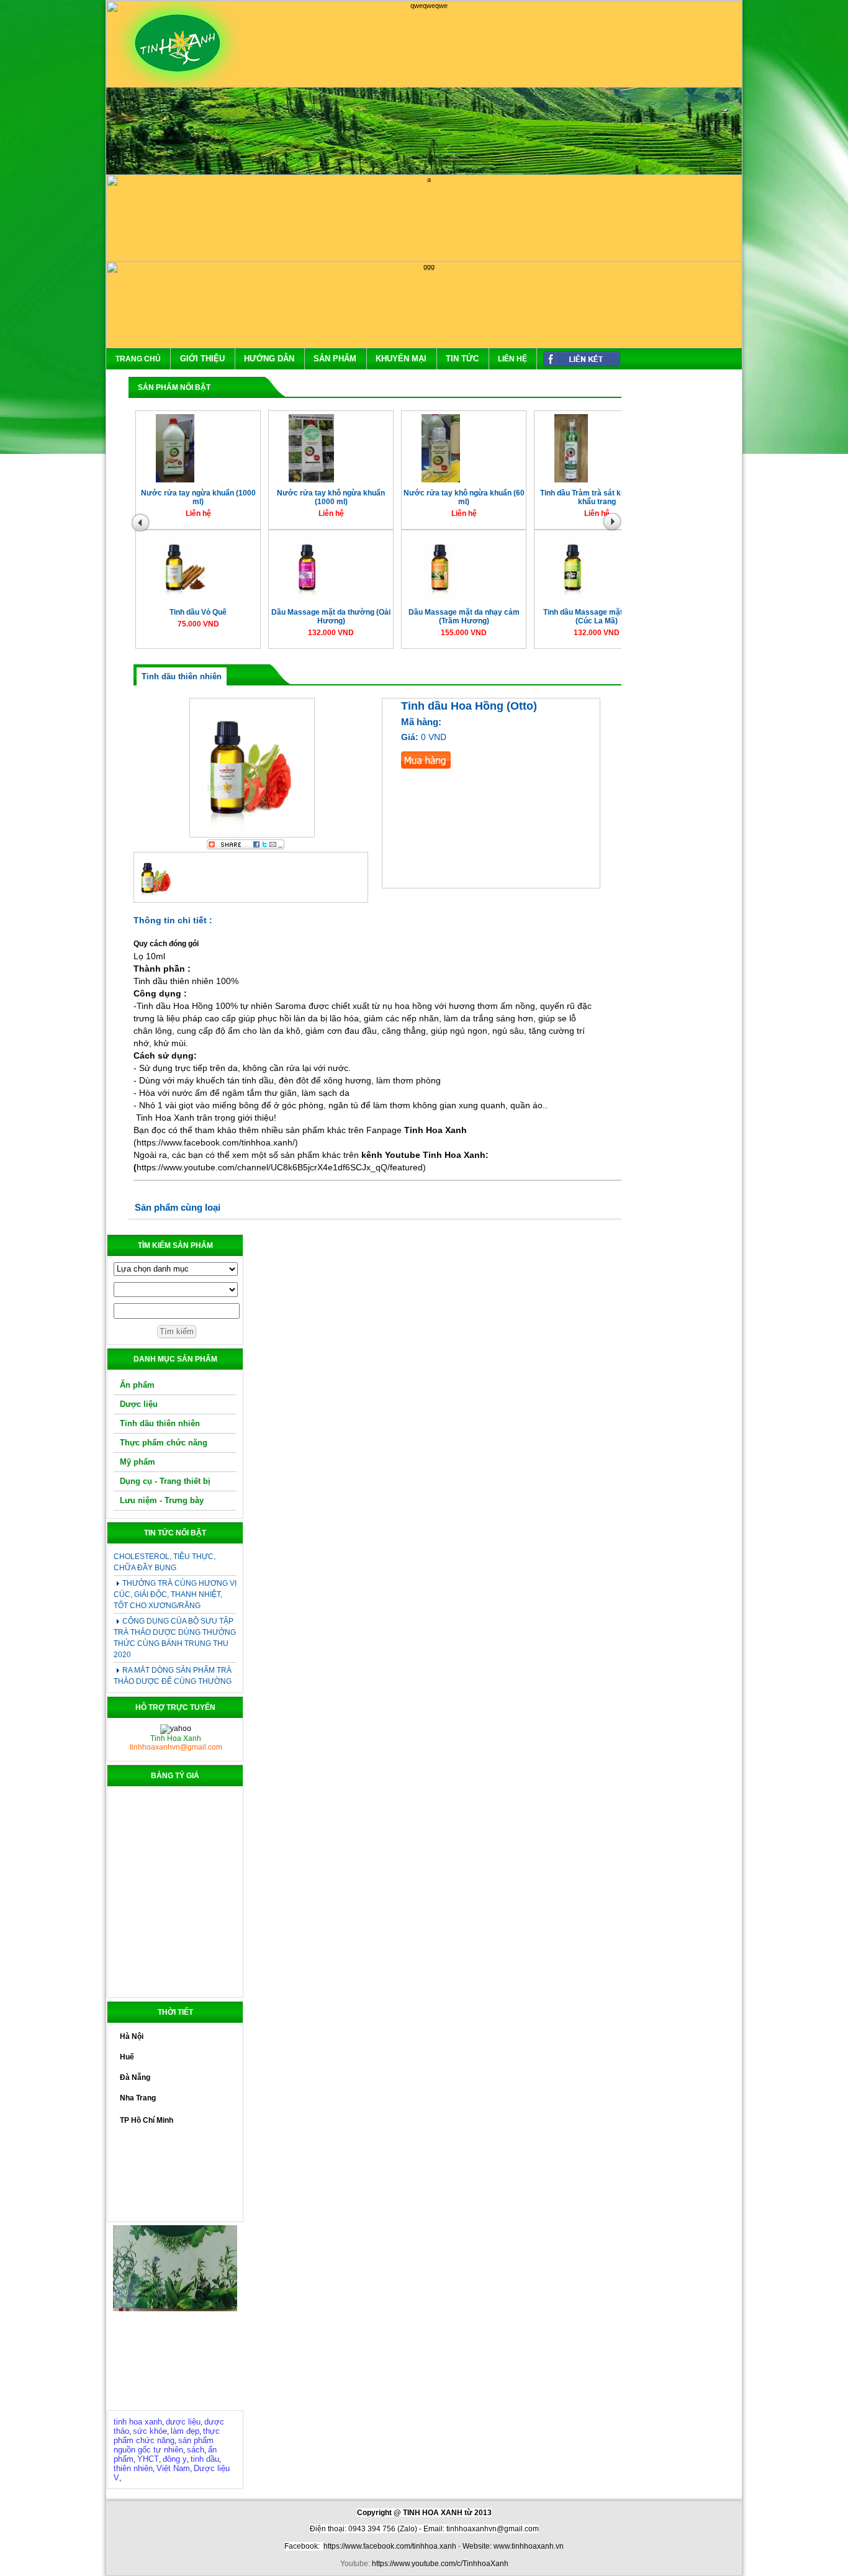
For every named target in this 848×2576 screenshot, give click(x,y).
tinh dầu (205, 2459)
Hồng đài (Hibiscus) (296, 618)
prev (142, 525)
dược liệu (183, 2422)
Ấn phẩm (137, 1385)
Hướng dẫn (269, 359)
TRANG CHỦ (138, 359)
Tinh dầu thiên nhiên (160, 1423)
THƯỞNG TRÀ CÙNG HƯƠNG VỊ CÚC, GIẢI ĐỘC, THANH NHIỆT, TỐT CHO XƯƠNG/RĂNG (175, 1570)
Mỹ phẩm (138, 1462)
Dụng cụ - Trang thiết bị (165, 1481)
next (615, 525)
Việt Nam (173, 2468)
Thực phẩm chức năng (164, 1443)
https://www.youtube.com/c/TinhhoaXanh (440, 2564)
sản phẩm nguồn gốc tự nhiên (164, 2445)
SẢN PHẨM (335, 359)
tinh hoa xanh (138, 2422)
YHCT (148, 2459)
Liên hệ (512, 359)
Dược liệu (139, 1404)
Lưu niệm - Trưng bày (162, 1500)
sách (196, 2450)
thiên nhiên (133, 2468)
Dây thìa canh (428, 618)
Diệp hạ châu (561, 618)
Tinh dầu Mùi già (562, 499)
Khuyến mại (401, 359)
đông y (175, 2459)
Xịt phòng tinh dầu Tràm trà (295, 499)
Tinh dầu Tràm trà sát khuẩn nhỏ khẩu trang (163, 503)
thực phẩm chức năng (167, 2436)
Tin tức (462, 359)
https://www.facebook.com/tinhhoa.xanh (390, 2546)
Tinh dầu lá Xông (429, 499)
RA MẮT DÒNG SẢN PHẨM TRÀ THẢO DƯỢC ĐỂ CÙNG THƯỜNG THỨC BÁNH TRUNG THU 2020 (173, 1657)
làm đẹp (185, 2431)
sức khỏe (150, 2431)
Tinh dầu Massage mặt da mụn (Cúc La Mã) (163, 622)
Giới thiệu (202, 359)
